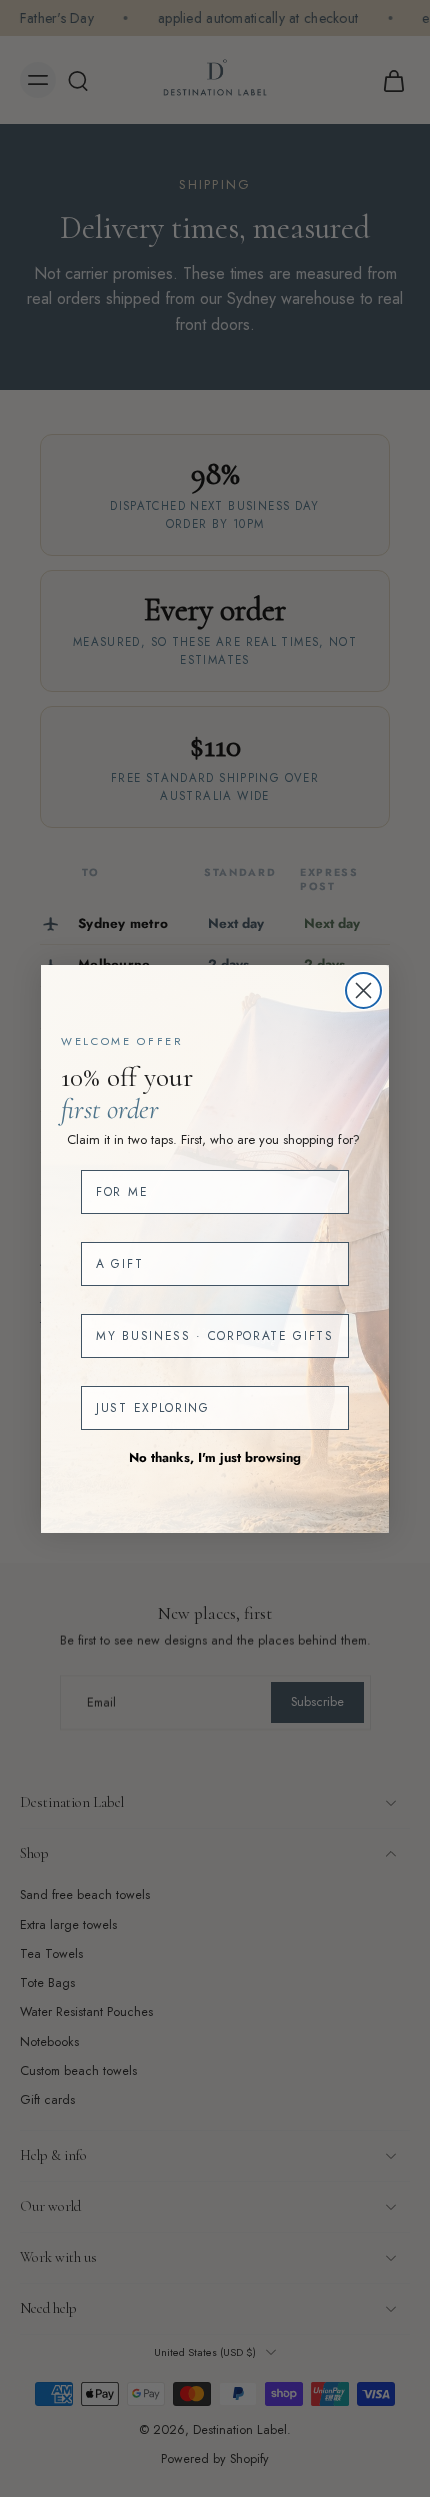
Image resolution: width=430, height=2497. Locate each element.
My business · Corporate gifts (215, 1336)
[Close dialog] (363, 990)
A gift (119, 1264)
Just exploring (153, 1408)
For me (122, 1192)
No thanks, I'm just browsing (215, 1457)
